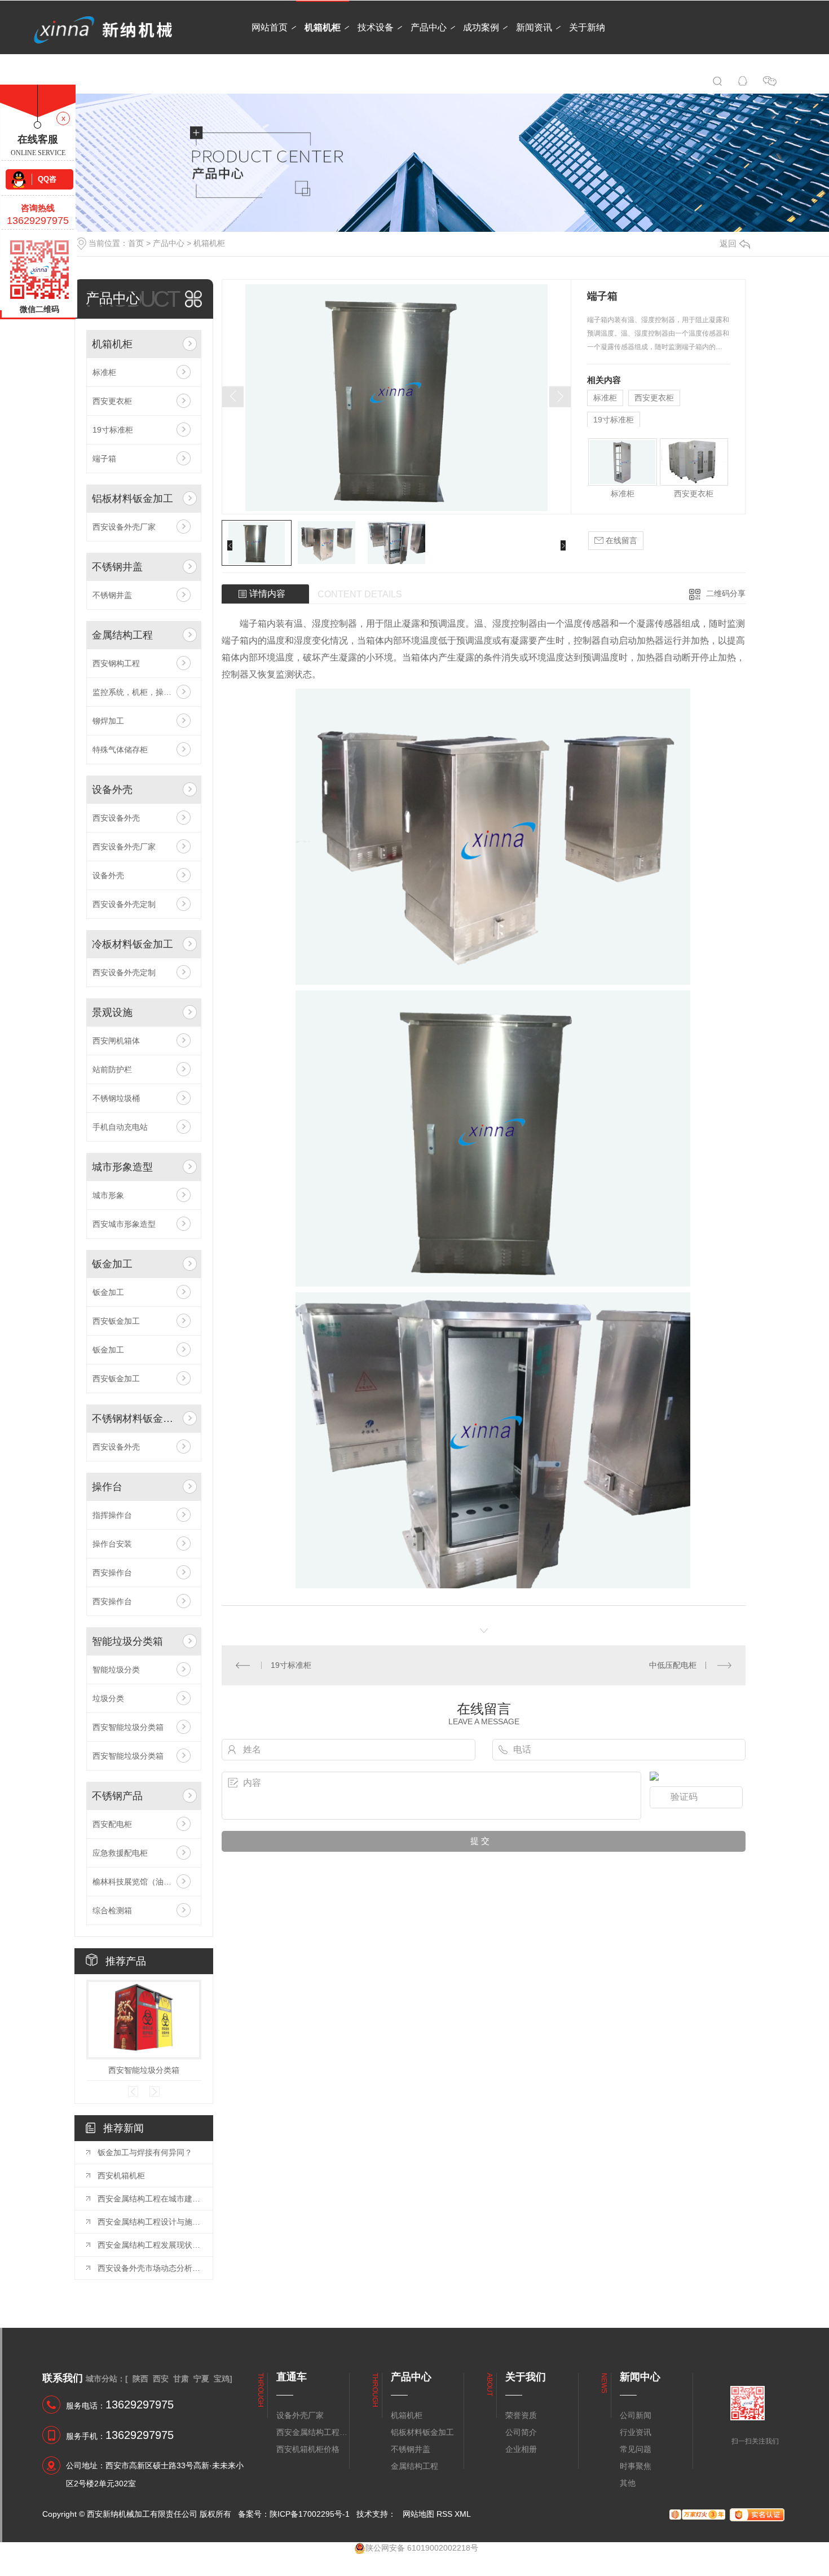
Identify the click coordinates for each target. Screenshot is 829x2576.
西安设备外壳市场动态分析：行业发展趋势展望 (149, 2268)
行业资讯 (636, 2432)
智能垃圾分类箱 (127, 1641)
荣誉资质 (521, 2415)
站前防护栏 (112, 1069)
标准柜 (104, 372)
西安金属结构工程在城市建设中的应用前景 (149, 2199)
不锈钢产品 (117, 1796)
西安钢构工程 (116, 663)
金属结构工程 (122, 635)
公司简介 (521, 2432)
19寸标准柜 (113, 430)
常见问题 (636, 2449)
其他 (628, 2483)
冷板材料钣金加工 (133, 944)
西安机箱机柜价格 (308, 2449)
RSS (444, 2514)
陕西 (140, 2379)
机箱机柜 (323, 27)
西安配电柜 (112, 1824)
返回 (728, 243)
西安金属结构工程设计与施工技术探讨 (149, 2222)
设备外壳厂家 (300, 2415)
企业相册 (521, 2449)
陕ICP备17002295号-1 (310, 2514)
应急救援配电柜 (120, 1853)
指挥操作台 (112, 1515)
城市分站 (102, 2379)
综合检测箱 (112, 1910)
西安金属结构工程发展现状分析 (149, 2245)
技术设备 (376, 27)
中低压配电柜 (673, 1665)
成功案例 (481, 27)
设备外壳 (112, 790)
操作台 (107, 1487)
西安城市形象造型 (124, 1224)
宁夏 (201, 2379)
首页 (136, 243)
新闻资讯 (534, 27)
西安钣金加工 (116, 1321)
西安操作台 (112, 1573)
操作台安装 (112, 1544)
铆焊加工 (108, 721)
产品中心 (429, 27)
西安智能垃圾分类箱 (128, 1727)
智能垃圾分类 (116, 1670)
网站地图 (418, 2514)
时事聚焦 (636, 2466)
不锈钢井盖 (117, 567)
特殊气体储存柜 (120, 750)
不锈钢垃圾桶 (116, 1098)
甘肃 (181, 2379)
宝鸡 (222, 2379)
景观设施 (112, 1012)
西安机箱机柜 (121, 2176)
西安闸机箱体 (116, 1041)
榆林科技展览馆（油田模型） (144, 1882)
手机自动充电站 (120, 1127)
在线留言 (620, 540)
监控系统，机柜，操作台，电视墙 (144, 692)
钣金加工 (112, 1264)
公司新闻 (636, 2415)
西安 (161, 2379)
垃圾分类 (108, 1698)
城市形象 (108, 1195)
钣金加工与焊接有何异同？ (145, 2152)
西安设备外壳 (116, 818)
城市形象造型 (122, 1167)
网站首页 (270, 27)
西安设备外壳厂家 (124, 527)
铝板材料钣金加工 (133, 499)
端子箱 (104, 459)
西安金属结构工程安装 (312, 2432)
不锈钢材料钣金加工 (135, 1419)
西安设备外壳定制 (124, 904)
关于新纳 (587, 27)
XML (463, 2514)
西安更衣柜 (112, 401)
